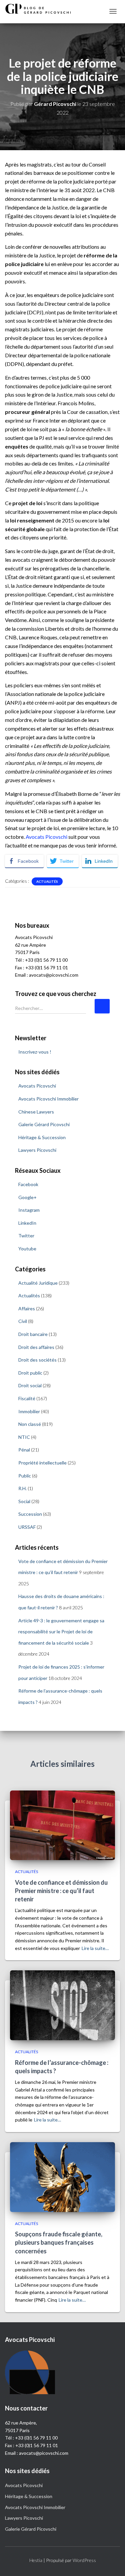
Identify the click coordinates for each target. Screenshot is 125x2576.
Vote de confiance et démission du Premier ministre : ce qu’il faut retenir (61, 1891)
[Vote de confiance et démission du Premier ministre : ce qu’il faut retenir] (62, 1825)
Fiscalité (27, 1398)
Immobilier (29, 1411)
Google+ (27, 1197)
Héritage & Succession (42, 1137)
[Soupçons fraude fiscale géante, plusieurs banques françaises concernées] (62, 2176)
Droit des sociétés (37, 1360)
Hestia (36, 2560)
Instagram (29, 1210)
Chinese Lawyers (36, 1112)
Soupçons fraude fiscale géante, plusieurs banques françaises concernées (59, 2242)
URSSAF (27, 1527)
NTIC (24, 1437)
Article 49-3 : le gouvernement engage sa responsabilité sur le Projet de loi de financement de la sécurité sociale (61, 1632)
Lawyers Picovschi (37, 1150)
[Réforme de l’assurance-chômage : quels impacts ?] (62, 2005)
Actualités (47, 881)
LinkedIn (27, 1223)
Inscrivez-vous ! (35, 1052)
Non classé (30, 1424)
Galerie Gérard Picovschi (44, 1124)
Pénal (24, 1450)
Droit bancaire (33, 1334)
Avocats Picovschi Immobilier (48, 1099)
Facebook (28, 1184)
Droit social (30, 1385)
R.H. (22, 1488)
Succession (30, 1514)
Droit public (30, 1373)
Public (25, 1476)
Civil (23, 1321)
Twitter (26, 1236)
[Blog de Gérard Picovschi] (42, 9)
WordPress (84, 2560)
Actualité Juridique (38, 1283)
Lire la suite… (95, 1948)
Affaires (27, 1308)
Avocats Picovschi (46, 837)
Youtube (27, 1249)
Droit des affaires (36, 1347)
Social (24, 1501)
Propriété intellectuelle (42, 1463)
